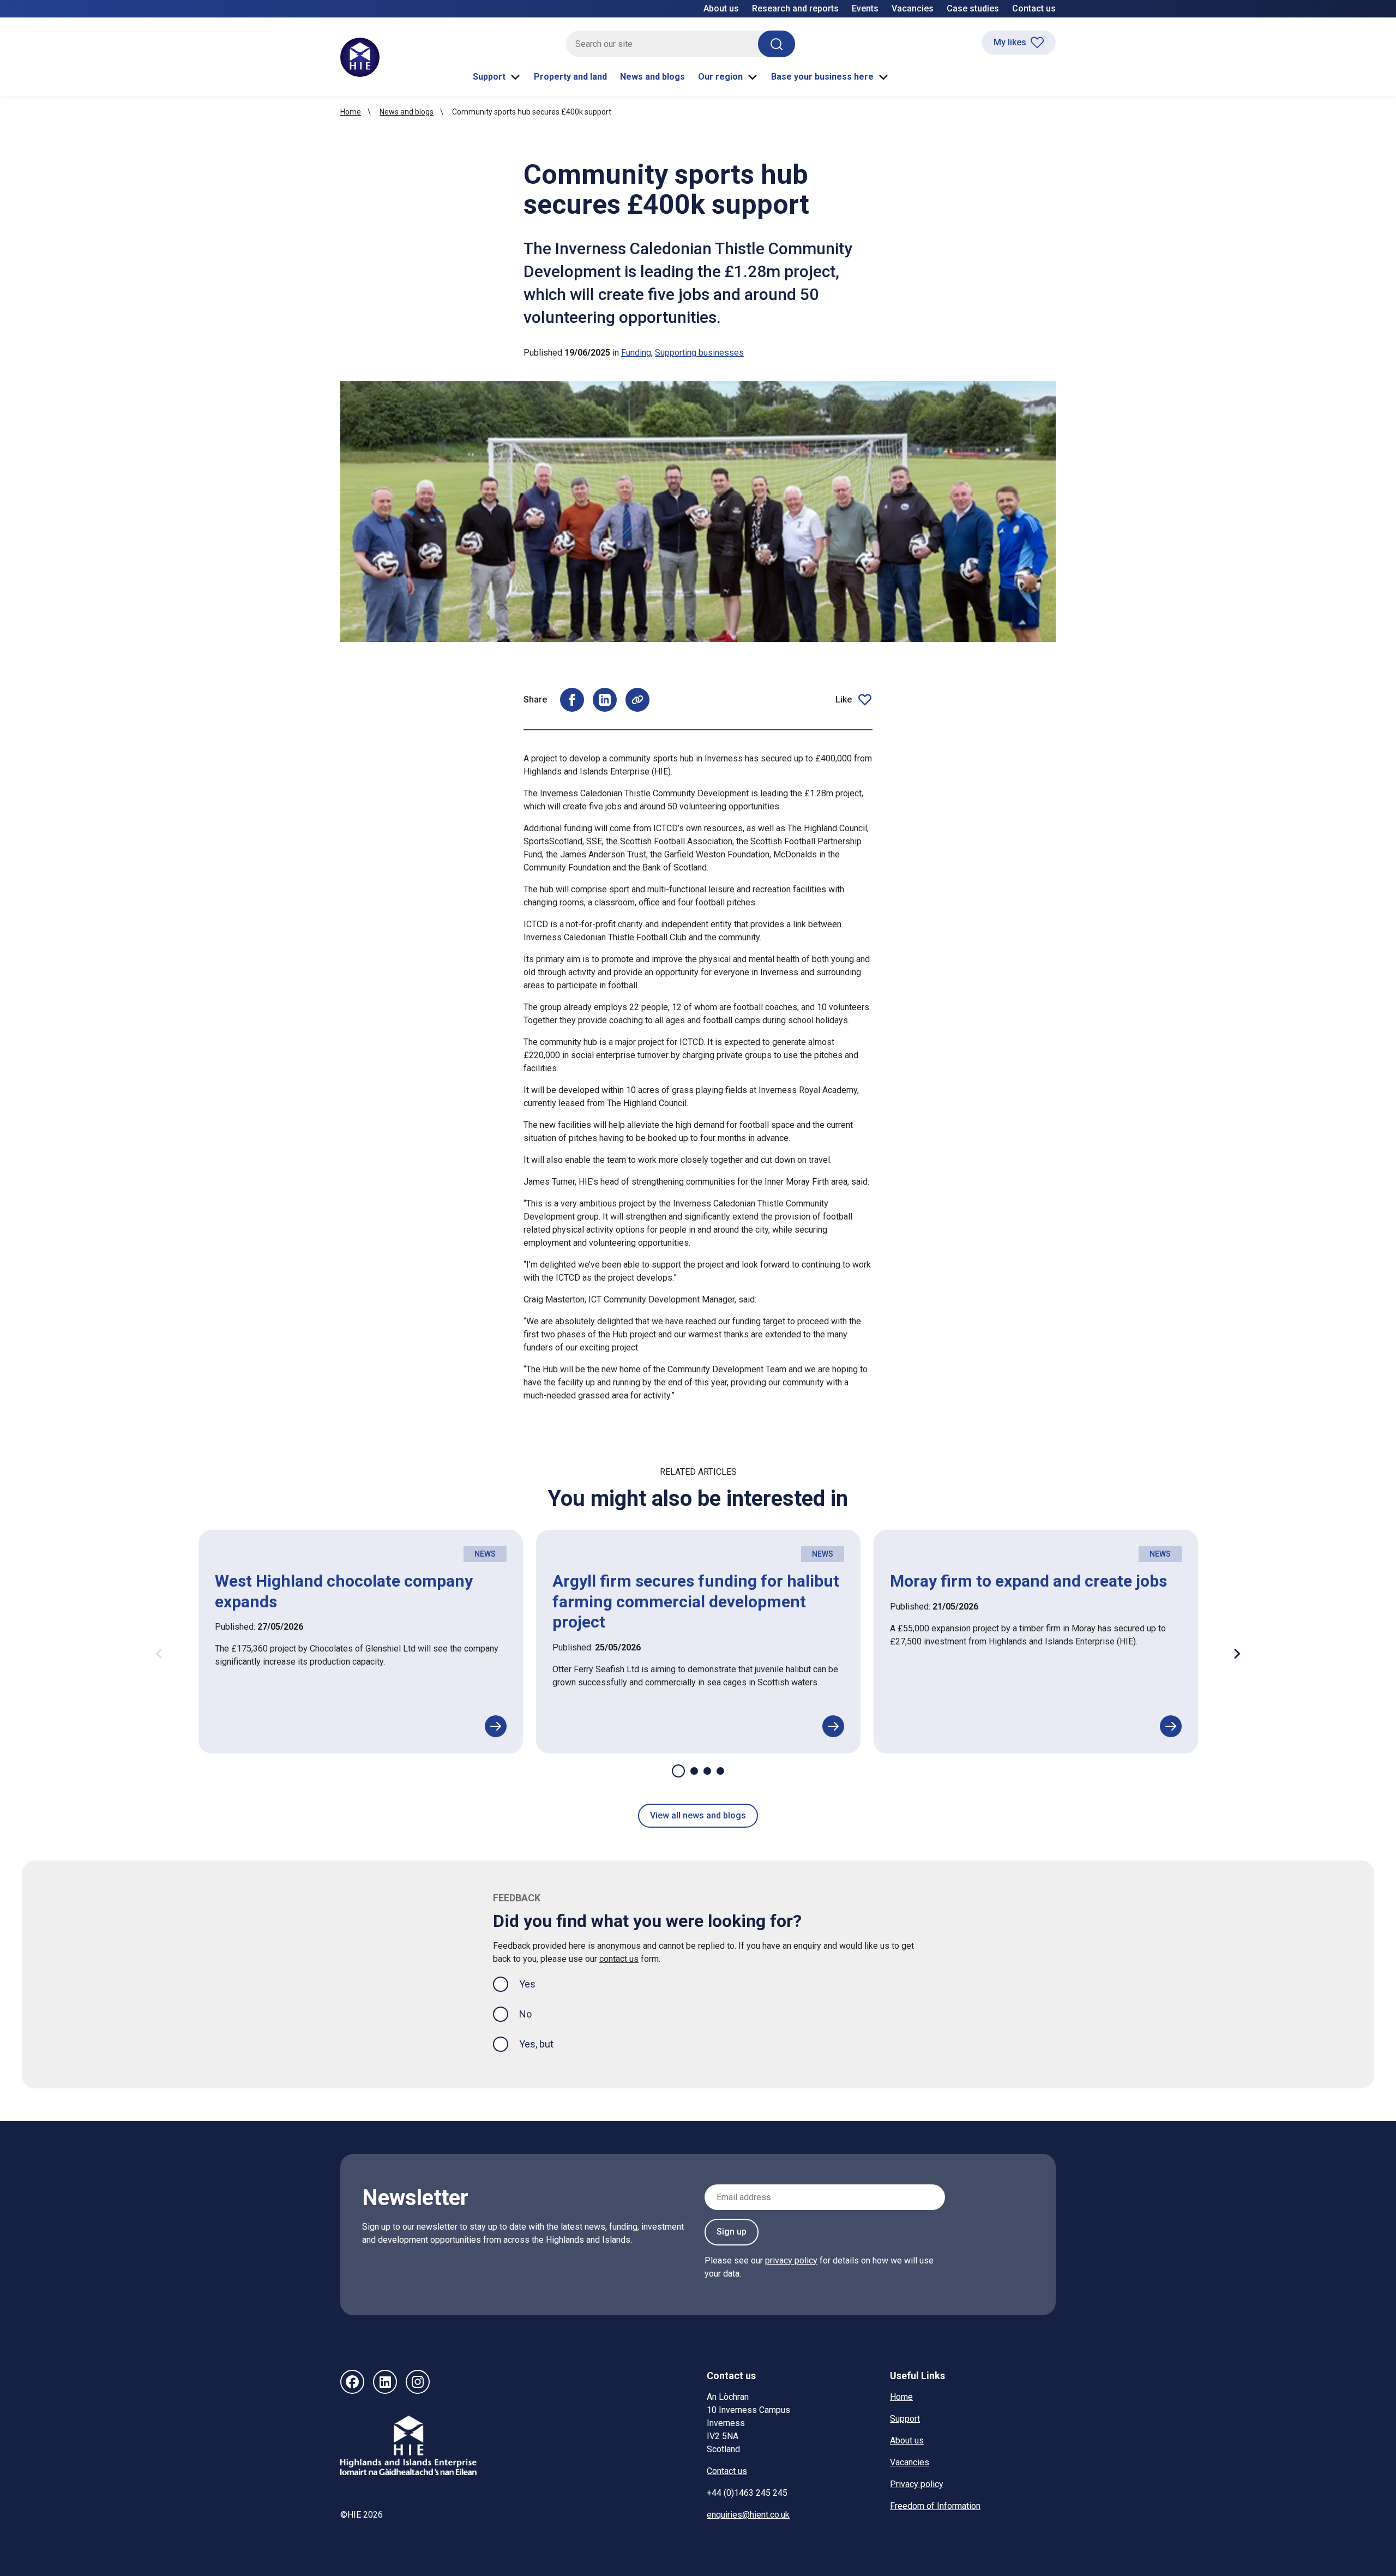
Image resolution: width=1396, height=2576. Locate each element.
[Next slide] (1237, 1654)
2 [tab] (694, 1771)
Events (865, 8)
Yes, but (536, 2044)
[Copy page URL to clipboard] (637, 700)
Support (489, 77)
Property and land (570, 77)
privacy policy (791, 2260)
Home (351, 112)
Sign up (732, 2232)
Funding (636, 353)
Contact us (1034, 8)
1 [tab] (678, 1771)
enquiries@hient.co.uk (748, 2515)
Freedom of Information (935, 2506)
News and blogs (652, 77)
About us (721, 8)
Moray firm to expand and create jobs (1028, 1581)
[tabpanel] (361, 1642)
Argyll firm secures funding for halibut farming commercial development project (696, 1601)
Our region (720, 77)
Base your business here (822, 77)
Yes (536, 1984)
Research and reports (795, 8)
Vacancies (913, 8)
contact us (619, 1959)
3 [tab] (707, 1771)
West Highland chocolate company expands (344, 1591)
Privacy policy (917, 2484)
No (525, 2014)
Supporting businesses (699, 353)
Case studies (973, 8)
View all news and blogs (698, 1815)
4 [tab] (720, 1771)
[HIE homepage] (360, 57)
